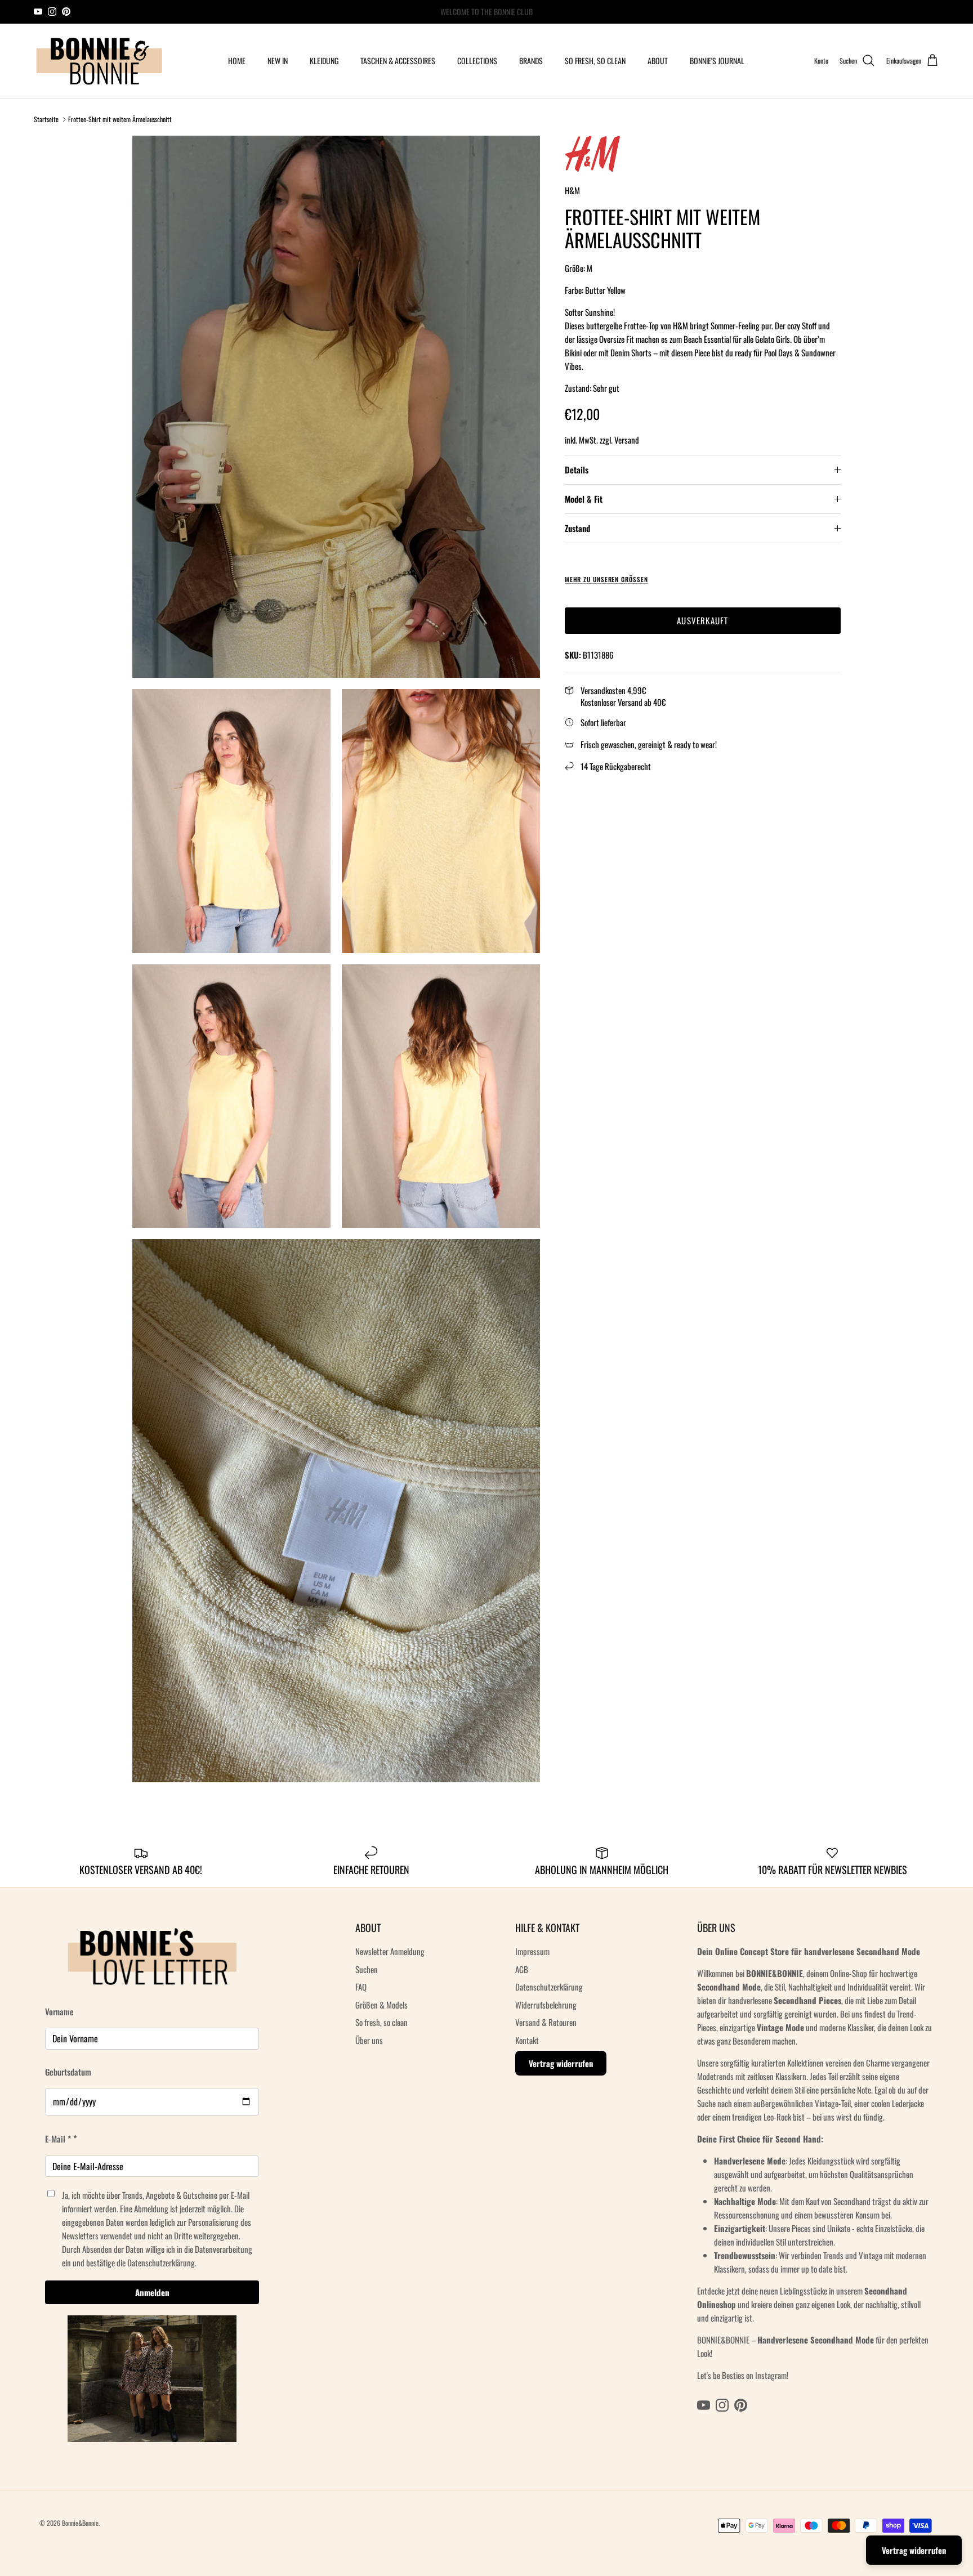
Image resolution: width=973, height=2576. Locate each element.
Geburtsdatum (410, 1281)
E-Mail (398, 1329)
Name (401, 1239)
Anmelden (487, 1418)
